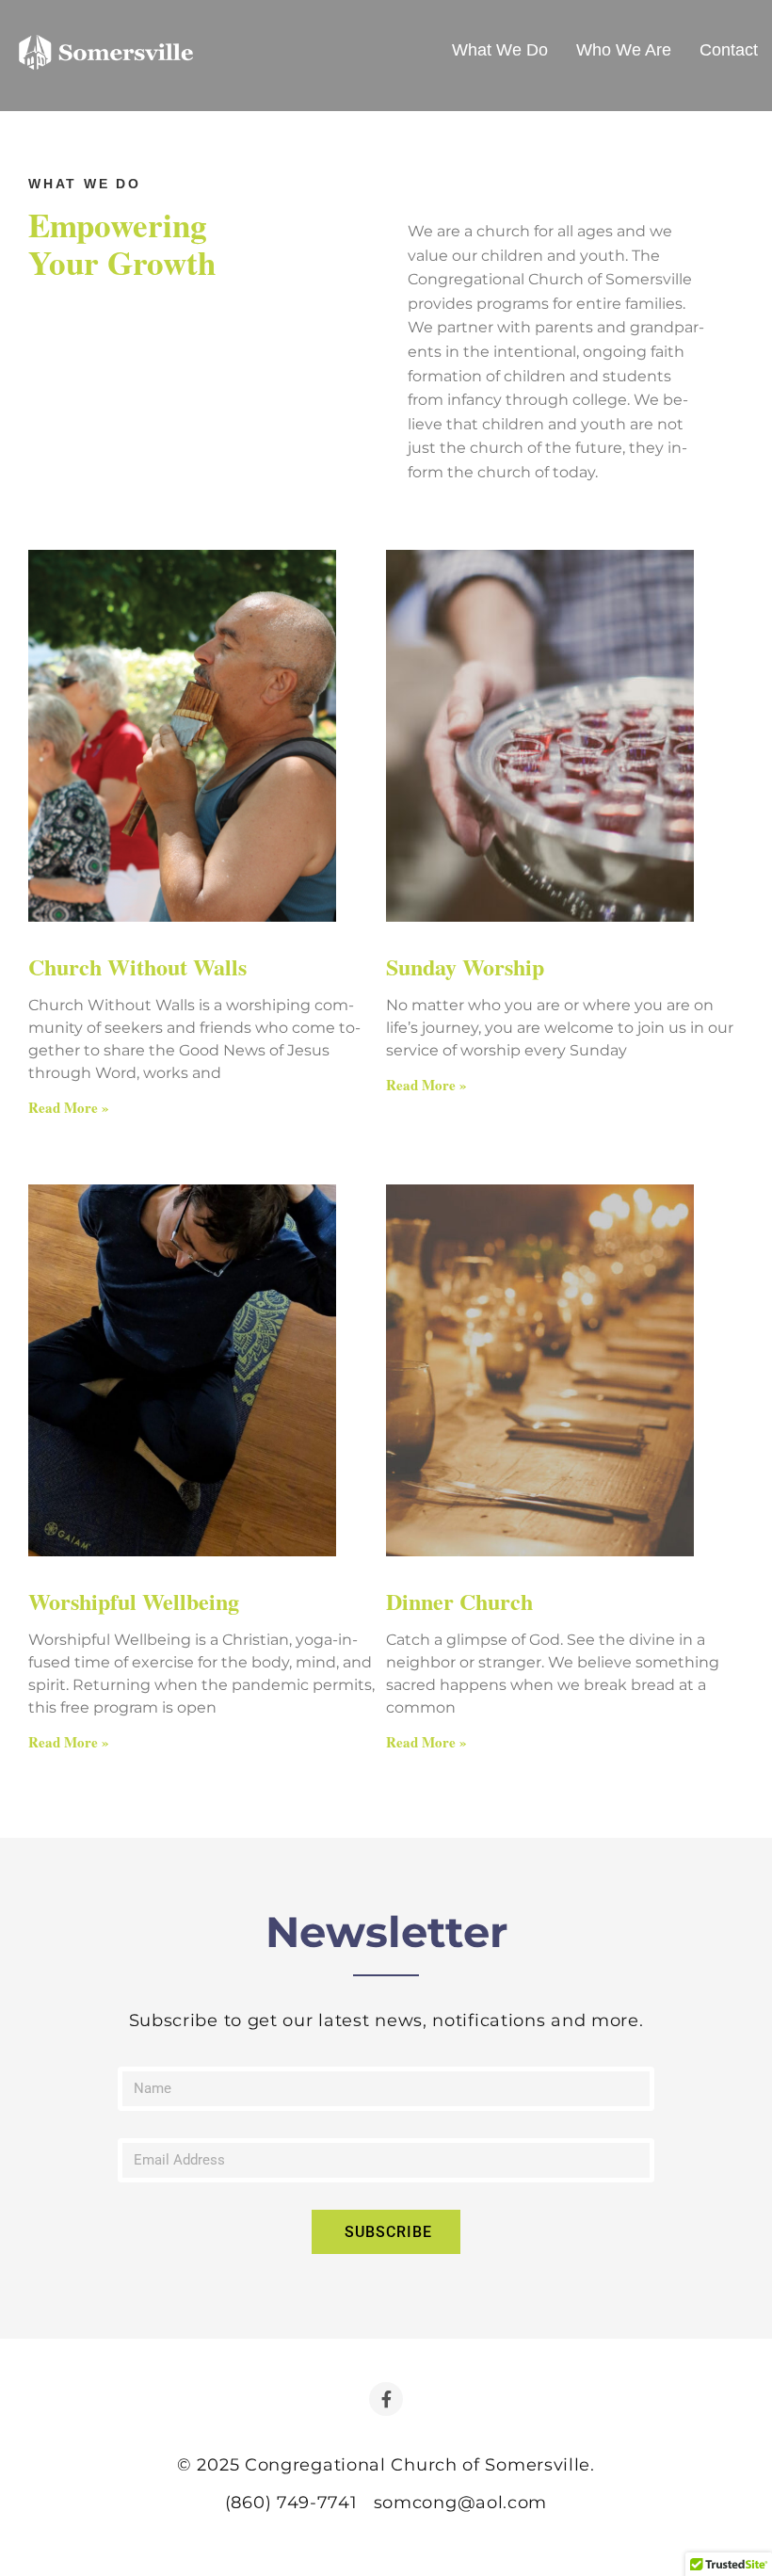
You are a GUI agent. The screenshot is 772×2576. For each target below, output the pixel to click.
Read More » (69, 1107)
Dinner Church (459, 1601)
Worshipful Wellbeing (134, 1601)
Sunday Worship (465, 966)
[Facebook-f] (386, 2399)
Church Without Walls (137, 966)
